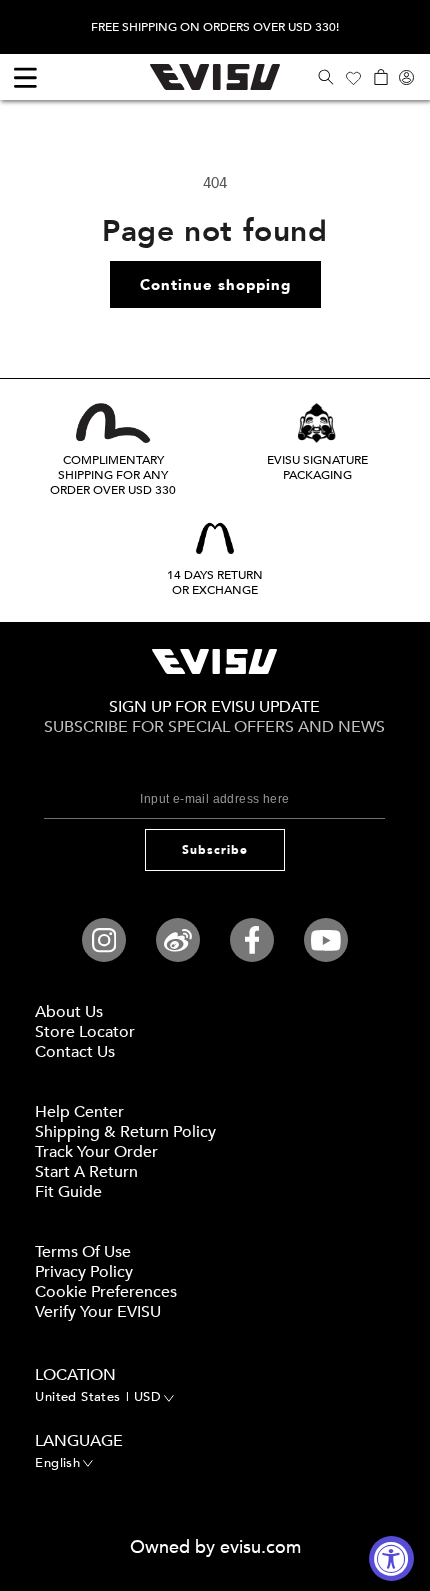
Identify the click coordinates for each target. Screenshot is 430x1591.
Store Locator (85, 1032)
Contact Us (75, 1052)
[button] (325, 77)
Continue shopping (215, 285)
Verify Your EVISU (98, 1312)
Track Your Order (96, 1152)
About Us (69, 1012)
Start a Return (86, 1172)
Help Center (79, 1112)
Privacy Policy (84, 1272)
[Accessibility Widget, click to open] (391, 1558)
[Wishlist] (353, 77)
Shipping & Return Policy (125, 1132)
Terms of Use (83, 1252)
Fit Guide (68, 1192)
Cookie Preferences (106, 1292)
